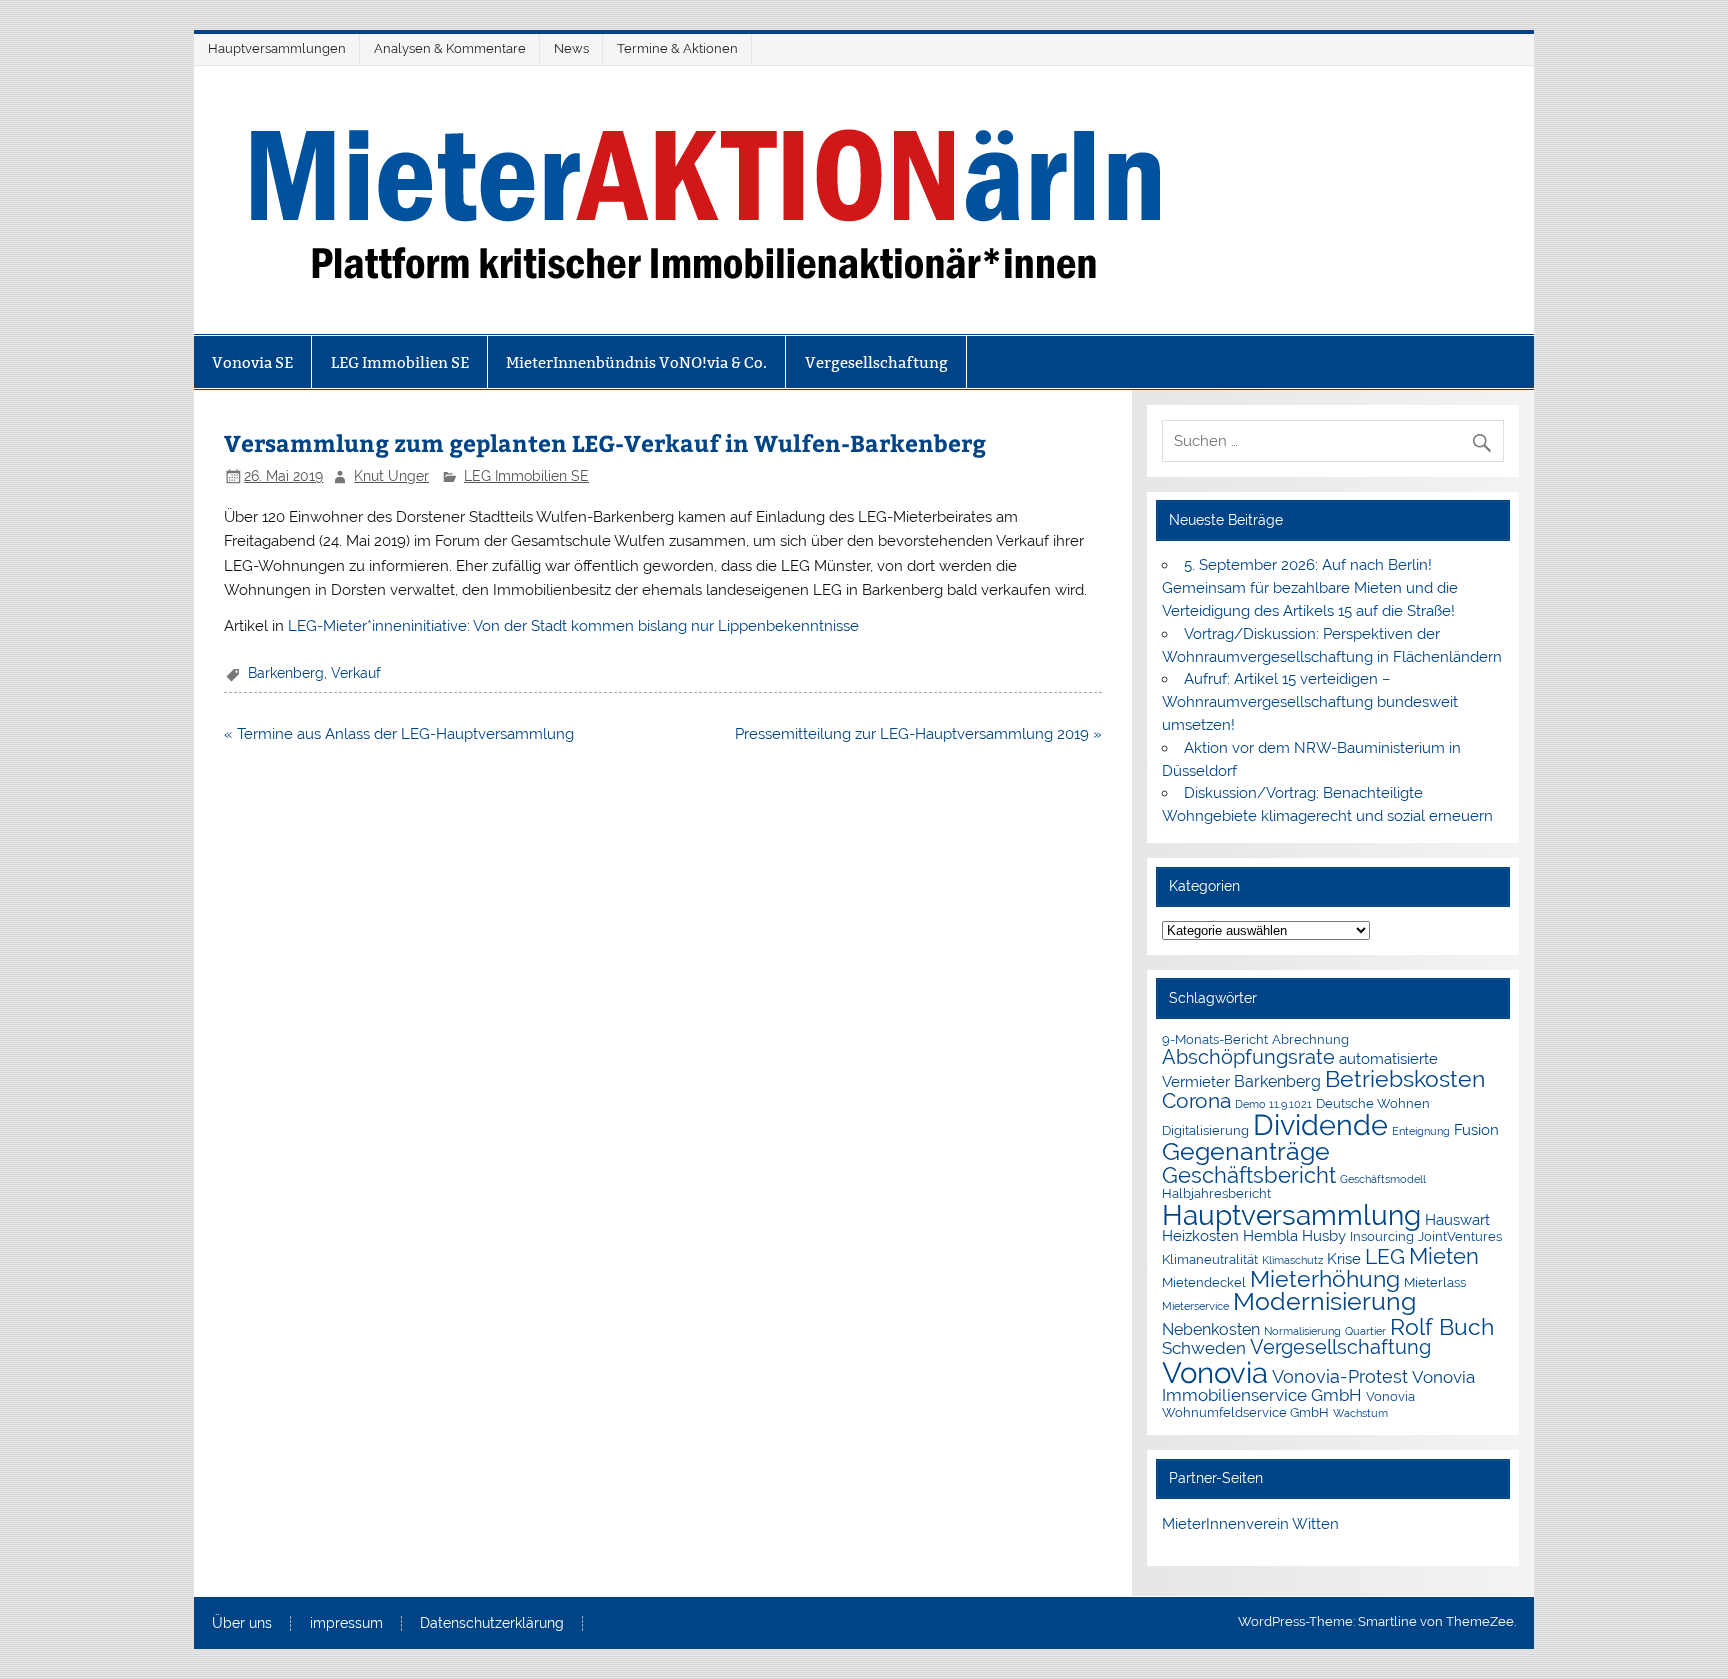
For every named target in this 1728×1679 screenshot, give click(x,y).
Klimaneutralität (1210, 1259)
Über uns (242, 1624)
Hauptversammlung (1291, 1215)
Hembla (1270, 1235)
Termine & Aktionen (677, 48)
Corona (1196, 1101)
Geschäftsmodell (1383, 1179)
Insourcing (1382, 1236)
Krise (1344, 1258)
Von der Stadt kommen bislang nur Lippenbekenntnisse (666, 626)
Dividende (1320, 1125)
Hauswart (1457, 1219)
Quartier (1365, 1331)
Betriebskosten (1405, 1078)
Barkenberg (286, 673)
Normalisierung (1302, 1331)
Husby (1324, 1235)
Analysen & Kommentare (450, 48)
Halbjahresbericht (1216, 1193)
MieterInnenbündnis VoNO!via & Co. (636, 362)
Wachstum (1360, 1413)
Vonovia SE (252, 362)
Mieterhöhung (1325, 1278)
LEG (1385, 1257)
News (571, 48)
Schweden (1204, 1348)
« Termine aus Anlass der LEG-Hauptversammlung (399, 734)
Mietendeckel (1204, 1282)
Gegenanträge (1246, 1151)
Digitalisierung (1205, 1130)
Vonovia (1215, 1372)
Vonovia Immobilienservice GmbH (1318, 1386)
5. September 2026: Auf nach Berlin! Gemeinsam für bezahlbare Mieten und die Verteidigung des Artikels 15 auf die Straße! (1310, 588)
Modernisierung (1324, 1301)
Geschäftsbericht (1249, 1175)
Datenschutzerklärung (492, 1624)
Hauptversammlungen (277, 48)
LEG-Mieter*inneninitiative (377, 626)
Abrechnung (1310, 1039)
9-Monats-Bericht (1215, 1039)
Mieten (1444, 1256)
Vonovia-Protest (1340, 1376)
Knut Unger (391, 476)
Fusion (1476, 1129)
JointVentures (1460, 1236)
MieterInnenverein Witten (1250, 1524)
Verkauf (356, 673)
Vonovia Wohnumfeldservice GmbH (1288, 1404)
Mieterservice (1195, 1306)
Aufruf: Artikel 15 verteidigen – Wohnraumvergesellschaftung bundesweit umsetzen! (1310, 702)
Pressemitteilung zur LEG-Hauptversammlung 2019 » (918, 734)
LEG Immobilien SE (400, 362)
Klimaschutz (1292, 1260)
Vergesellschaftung (876, 362)
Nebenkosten (1211, 1329)
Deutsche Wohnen (1373, 1103)
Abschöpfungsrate (1248, 1057)
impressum (346, 1624)
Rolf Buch (1442, 1326)
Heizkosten (1200, 1235)
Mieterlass (1435, 1282)
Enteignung (1421, 1131)
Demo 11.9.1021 (1273, 1104)
